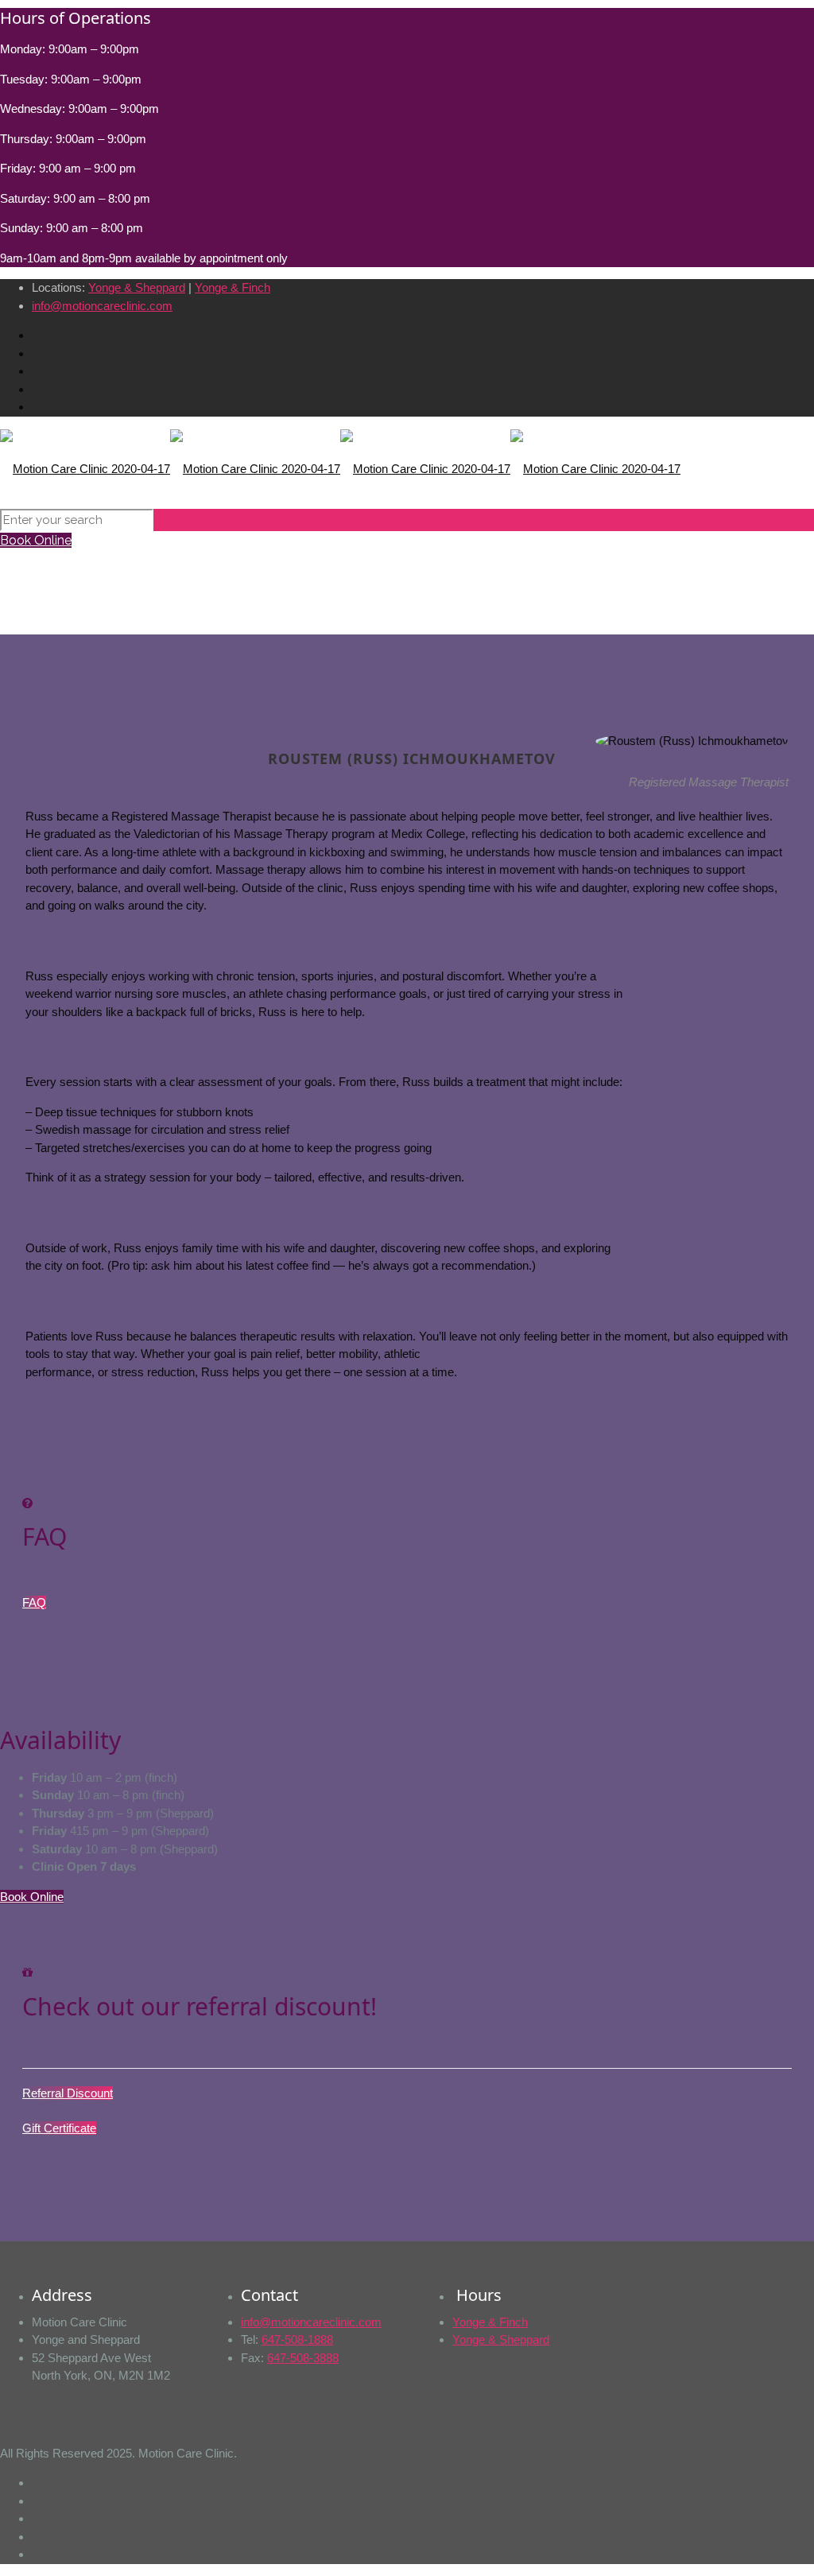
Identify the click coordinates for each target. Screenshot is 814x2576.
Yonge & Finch (233, 287)
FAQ (34, 1602)
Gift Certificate (59, 2128)
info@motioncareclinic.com (102, 306)
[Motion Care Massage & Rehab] (340, 468)
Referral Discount (68, 2093)
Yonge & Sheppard (137, 287)
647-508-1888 (297, 2339)
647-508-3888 (303, 2358)
